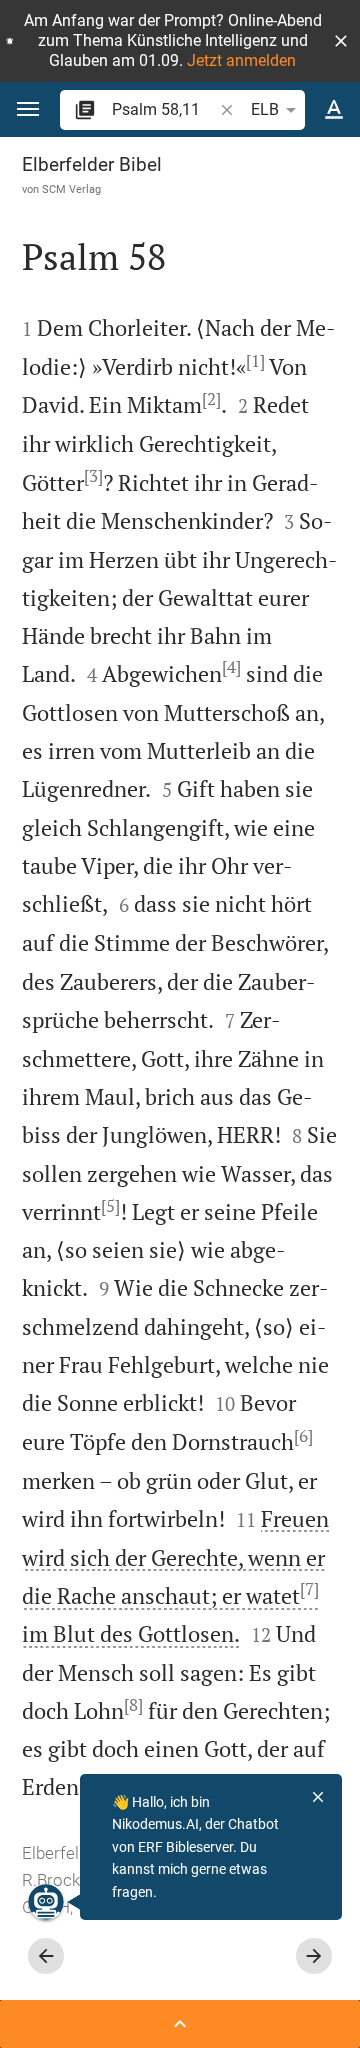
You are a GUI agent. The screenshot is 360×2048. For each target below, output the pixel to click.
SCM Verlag (71, 189)
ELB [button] (265, 109)
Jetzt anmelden (241, 60)
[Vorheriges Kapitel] (46, 1956)
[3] (93, 476)
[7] (309, 1589)
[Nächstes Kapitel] (314, 1956)
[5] (110, 1206)
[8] (133, 1705)
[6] (303, 1436)
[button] (341, 41)
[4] (231, 667)
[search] (164, 109)
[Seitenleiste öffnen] (180, 2024)
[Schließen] (318, 1797)
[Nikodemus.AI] (46, 1902)
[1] (255, 361)
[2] (211, 399)
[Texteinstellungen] (334, 110)
